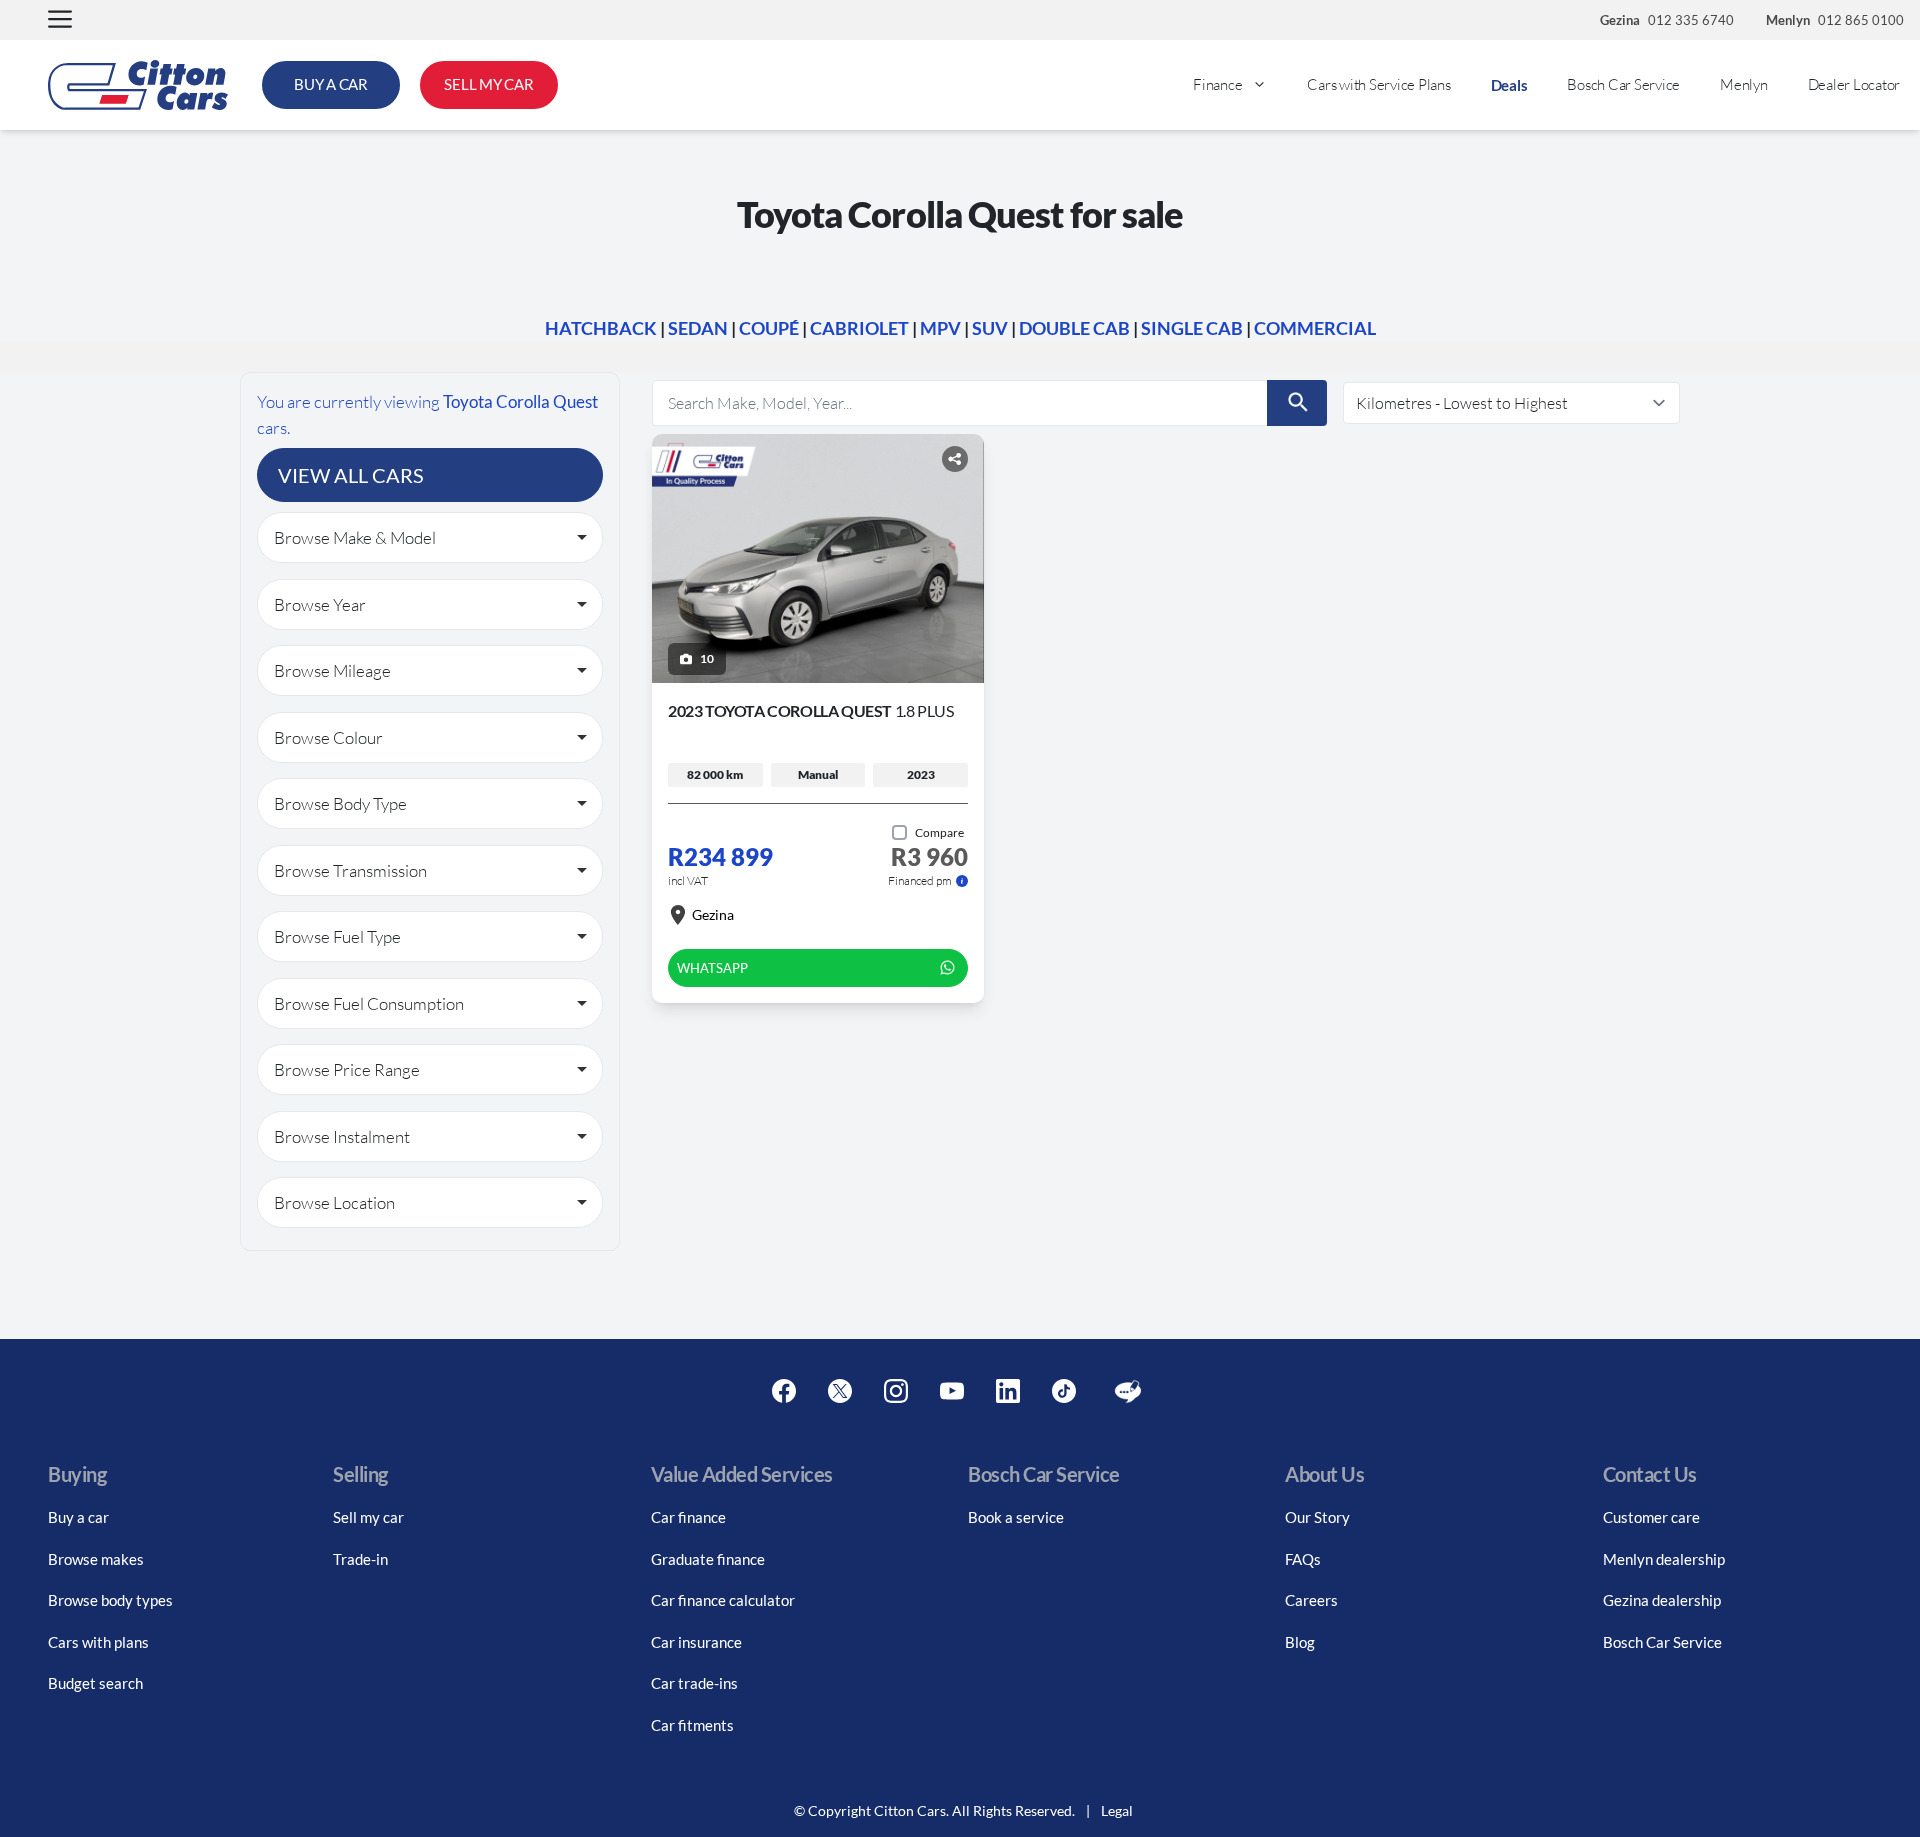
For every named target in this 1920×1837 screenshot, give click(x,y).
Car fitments (692, 1725)
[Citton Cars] (138, 85)
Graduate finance (708, 1559)
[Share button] (955, 459)
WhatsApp (712, 968)
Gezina (713, 914)
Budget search (95, 1683)
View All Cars (351, 475)
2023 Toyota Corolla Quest (810, 710)
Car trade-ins (694, 1683)
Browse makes (96, 1559)
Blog (1300, 1642)
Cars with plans (98, 1642)
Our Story (1317, 1517)
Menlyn (1744, 84)
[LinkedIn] (1008, 1392)
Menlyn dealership (1664, 1559)
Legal (1117, 1810)
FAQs (1303, 1559)
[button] (60, 20)
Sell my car (368, 1517)
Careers (1311, 1600)
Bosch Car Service (1623, 84)
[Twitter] (840, 1392)
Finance (1217, 84)
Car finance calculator (723, 1600)
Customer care (1651, 1517)
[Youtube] (952, 1392)
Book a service (1016, 1517)
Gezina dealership (1662, 1600)
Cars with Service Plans (1378, 84)
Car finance (688, 1517)
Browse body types (110, 1600)
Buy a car (78, 1517)
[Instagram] (896, 1392)
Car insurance (696, 1642)
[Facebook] (784, 1392)
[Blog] (1128, 1392)
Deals (1509, 85)
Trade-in (360, 1559)
